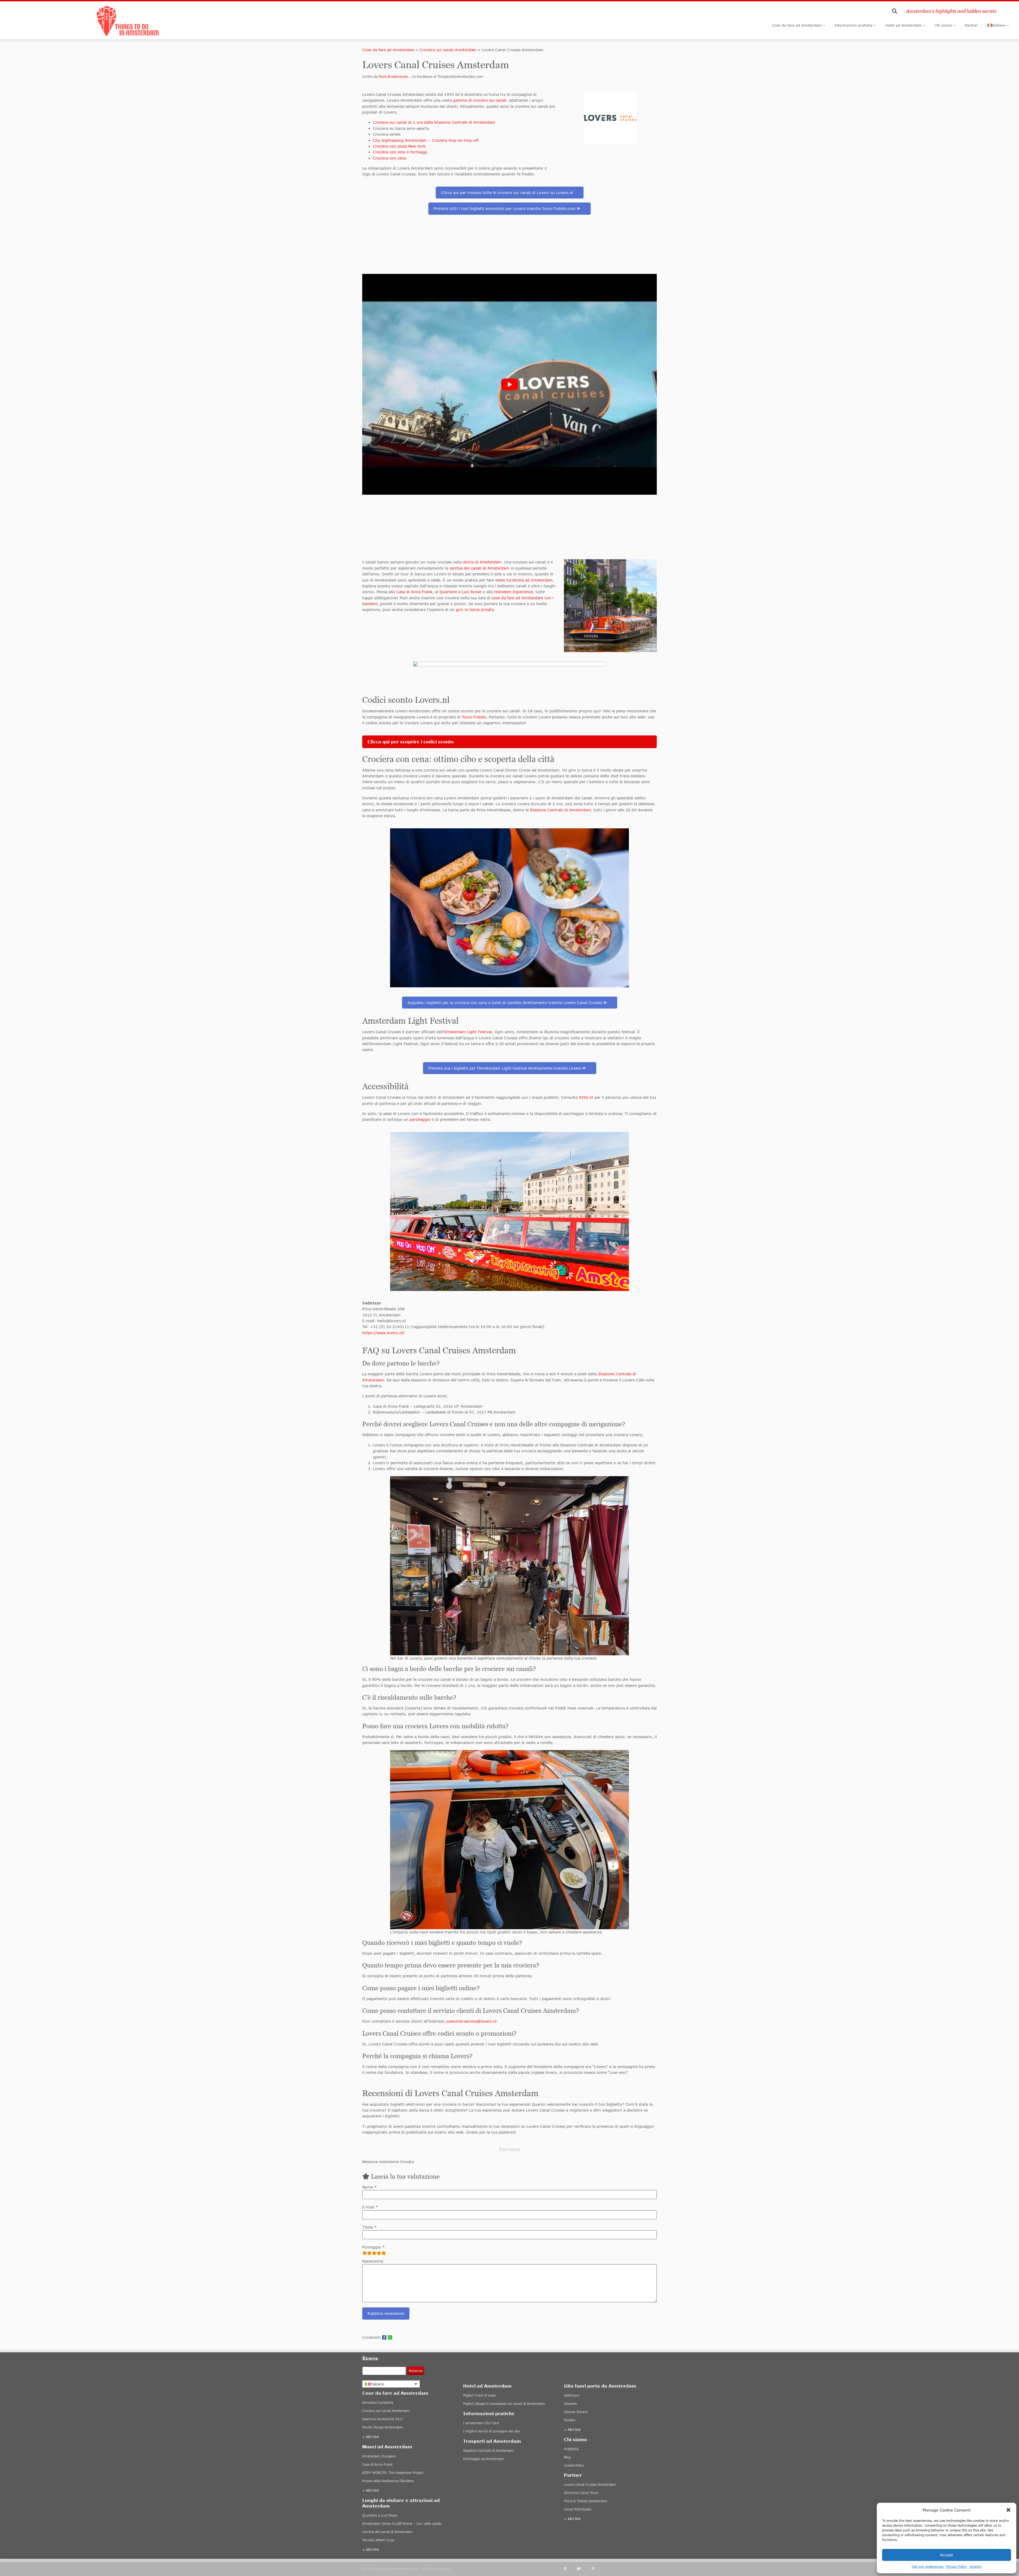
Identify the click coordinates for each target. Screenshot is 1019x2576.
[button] (1008, 2510)
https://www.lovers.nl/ (383, 1333)
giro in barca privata (475, 609)
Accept (947, 2555)
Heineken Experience (513, 592)
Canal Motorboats (578, 2509)
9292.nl (586, 1097)
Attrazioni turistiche (378, 2403)
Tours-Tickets (474, 717)
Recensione (373, 2261)
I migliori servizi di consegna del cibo (492, 2431)
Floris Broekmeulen (394, 77)
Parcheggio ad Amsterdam (484, 2459)
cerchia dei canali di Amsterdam (479, 568)
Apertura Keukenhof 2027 (383, 2419)
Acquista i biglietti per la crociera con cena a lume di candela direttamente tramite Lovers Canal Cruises (505, 1003)
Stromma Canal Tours (581, 2493)
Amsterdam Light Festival (468, 1032)
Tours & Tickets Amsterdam (586, 2501)
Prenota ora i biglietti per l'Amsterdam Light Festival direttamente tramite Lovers (505, 1068)
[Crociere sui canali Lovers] (610, 606)
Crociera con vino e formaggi (400, 152)
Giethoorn (572, 2395)
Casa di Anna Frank (414, 592)
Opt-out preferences (928, 2567)
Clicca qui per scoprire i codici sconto (411, 742)
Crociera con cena (389, 158)
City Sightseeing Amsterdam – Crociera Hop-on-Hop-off (426, 140)
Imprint (976, 2567)
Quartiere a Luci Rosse (460, 592)
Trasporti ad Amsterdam (492, 2441)
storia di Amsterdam (482, 562)
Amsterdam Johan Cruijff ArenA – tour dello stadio (402, 2524)
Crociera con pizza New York (399, 146)
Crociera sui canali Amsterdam (448, 50)
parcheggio (420, 1119)
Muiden (570, 2420)
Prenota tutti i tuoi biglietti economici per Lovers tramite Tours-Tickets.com (505, 208)
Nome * (370, 2187)
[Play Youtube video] (509, 384)
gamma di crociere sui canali (480, 100)
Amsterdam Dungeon (379, 2456)
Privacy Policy (957, 2567)
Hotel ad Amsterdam (904, 25)
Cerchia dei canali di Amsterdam (387, 2532)
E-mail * (370, 2207)
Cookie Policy (574, 2465)
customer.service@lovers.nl (471, 2021)
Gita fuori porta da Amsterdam (600, 2386)
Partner (971, 25)
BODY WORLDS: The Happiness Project (393, 2473)
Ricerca (416, 2371)
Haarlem (571, 2404)
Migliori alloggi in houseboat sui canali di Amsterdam (504, 2404)
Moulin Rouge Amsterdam (383, 2427)
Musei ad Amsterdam (387, 2447)
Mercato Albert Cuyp (378, 2540)
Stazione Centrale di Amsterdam (560, 810)
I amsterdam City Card (481, 2423)
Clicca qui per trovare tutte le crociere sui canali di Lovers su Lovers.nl (507, 193)
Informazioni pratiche (854, 25)
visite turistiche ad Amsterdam (524, 580)
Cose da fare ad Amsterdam (797, 25)
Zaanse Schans (576, 2412)
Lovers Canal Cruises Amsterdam (590, 2485)
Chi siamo (943, 25)
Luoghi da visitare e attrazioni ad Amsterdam (401, 2503)
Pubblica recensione (386, 2313)
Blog (567, 2457)
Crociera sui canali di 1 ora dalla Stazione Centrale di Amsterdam (434, 122)
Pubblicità (571, 2449)
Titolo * (370, 2227)
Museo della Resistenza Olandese (388, 2481)
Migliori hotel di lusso (479, 2395)
